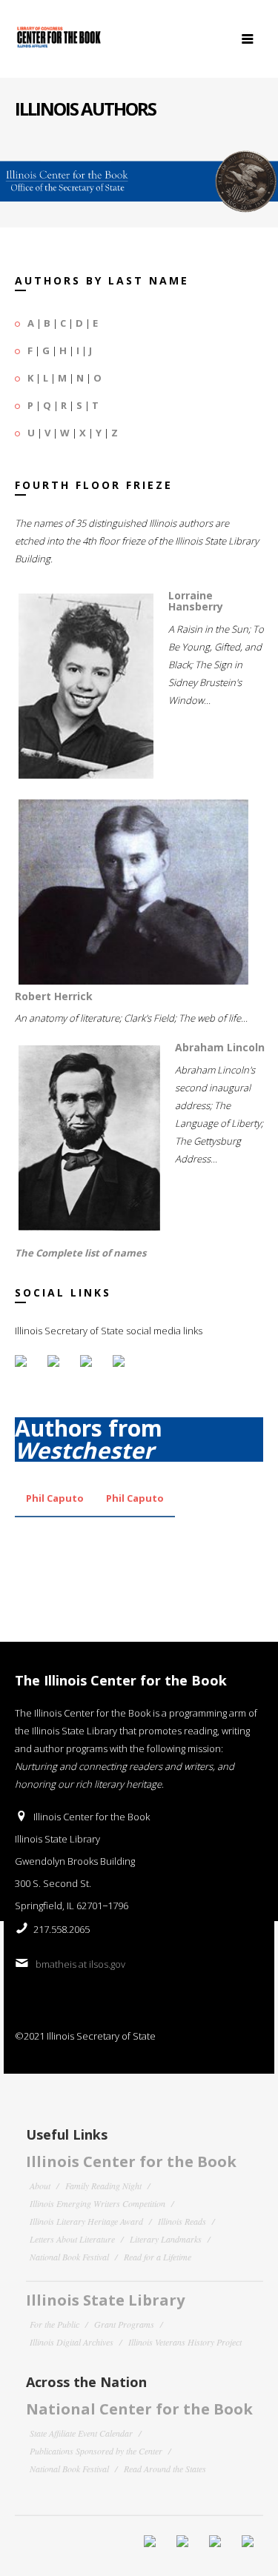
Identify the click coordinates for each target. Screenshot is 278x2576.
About (40, 2186)
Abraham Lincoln (220, 1047)
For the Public (54, 2324)
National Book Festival (69, 2257)
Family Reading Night (103, 2186)
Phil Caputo (55, 1498)
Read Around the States (165, 2469)
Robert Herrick (54, 996)
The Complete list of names (80, 1253)
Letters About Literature (72, 2239)
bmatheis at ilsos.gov (80, 1964)
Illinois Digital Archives (72, 2342)
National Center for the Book (139, 2409)
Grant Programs (124, 2324)
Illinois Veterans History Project (185, 2342)
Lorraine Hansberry (196, 601)
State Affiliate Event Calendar (81, 2433)
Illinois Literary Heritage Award (86, 2221)
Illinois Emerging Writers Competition (97, 2203)
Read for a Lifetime (158, 2257)
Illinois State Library (105, 2300)
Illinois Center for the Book (131, 2161)
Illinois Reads (182, 2221)
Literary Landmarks (166, 2239)
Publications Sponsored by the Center (96, 2451)
